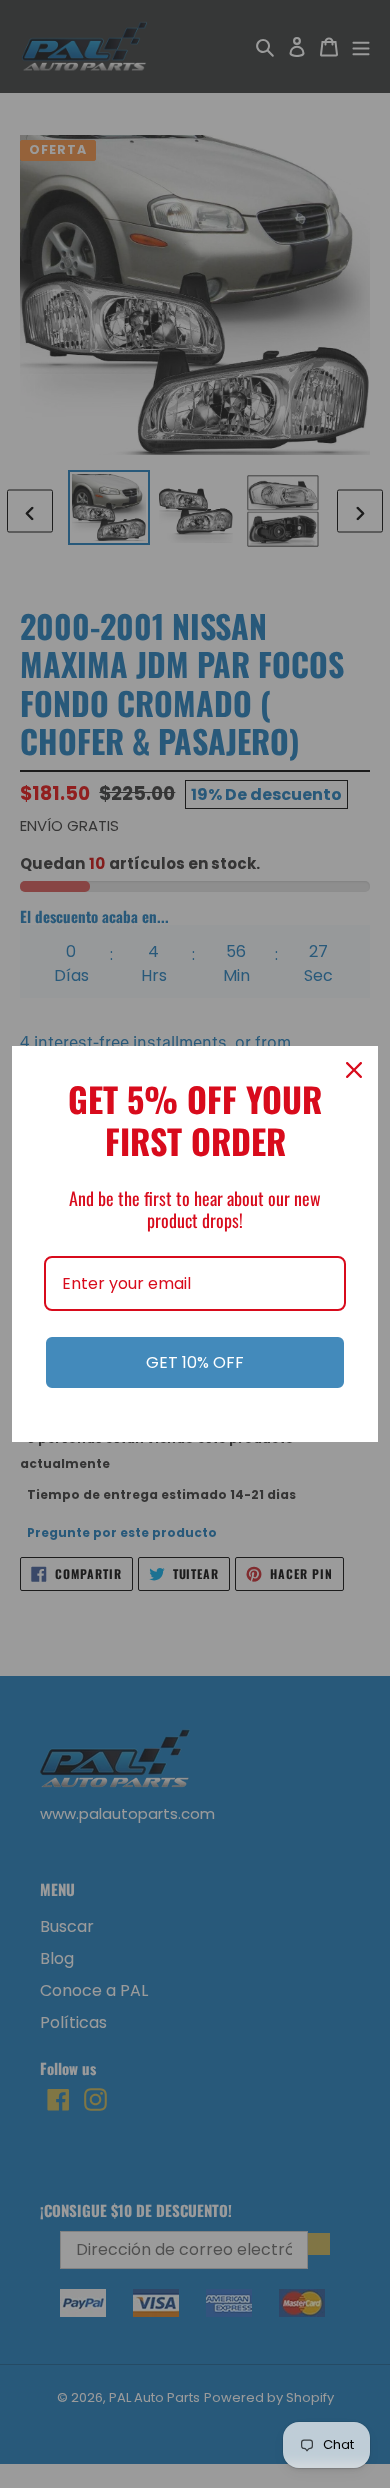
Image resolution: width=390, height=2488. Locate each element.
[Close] (354, 1070)
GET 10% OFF (195, 1362)
